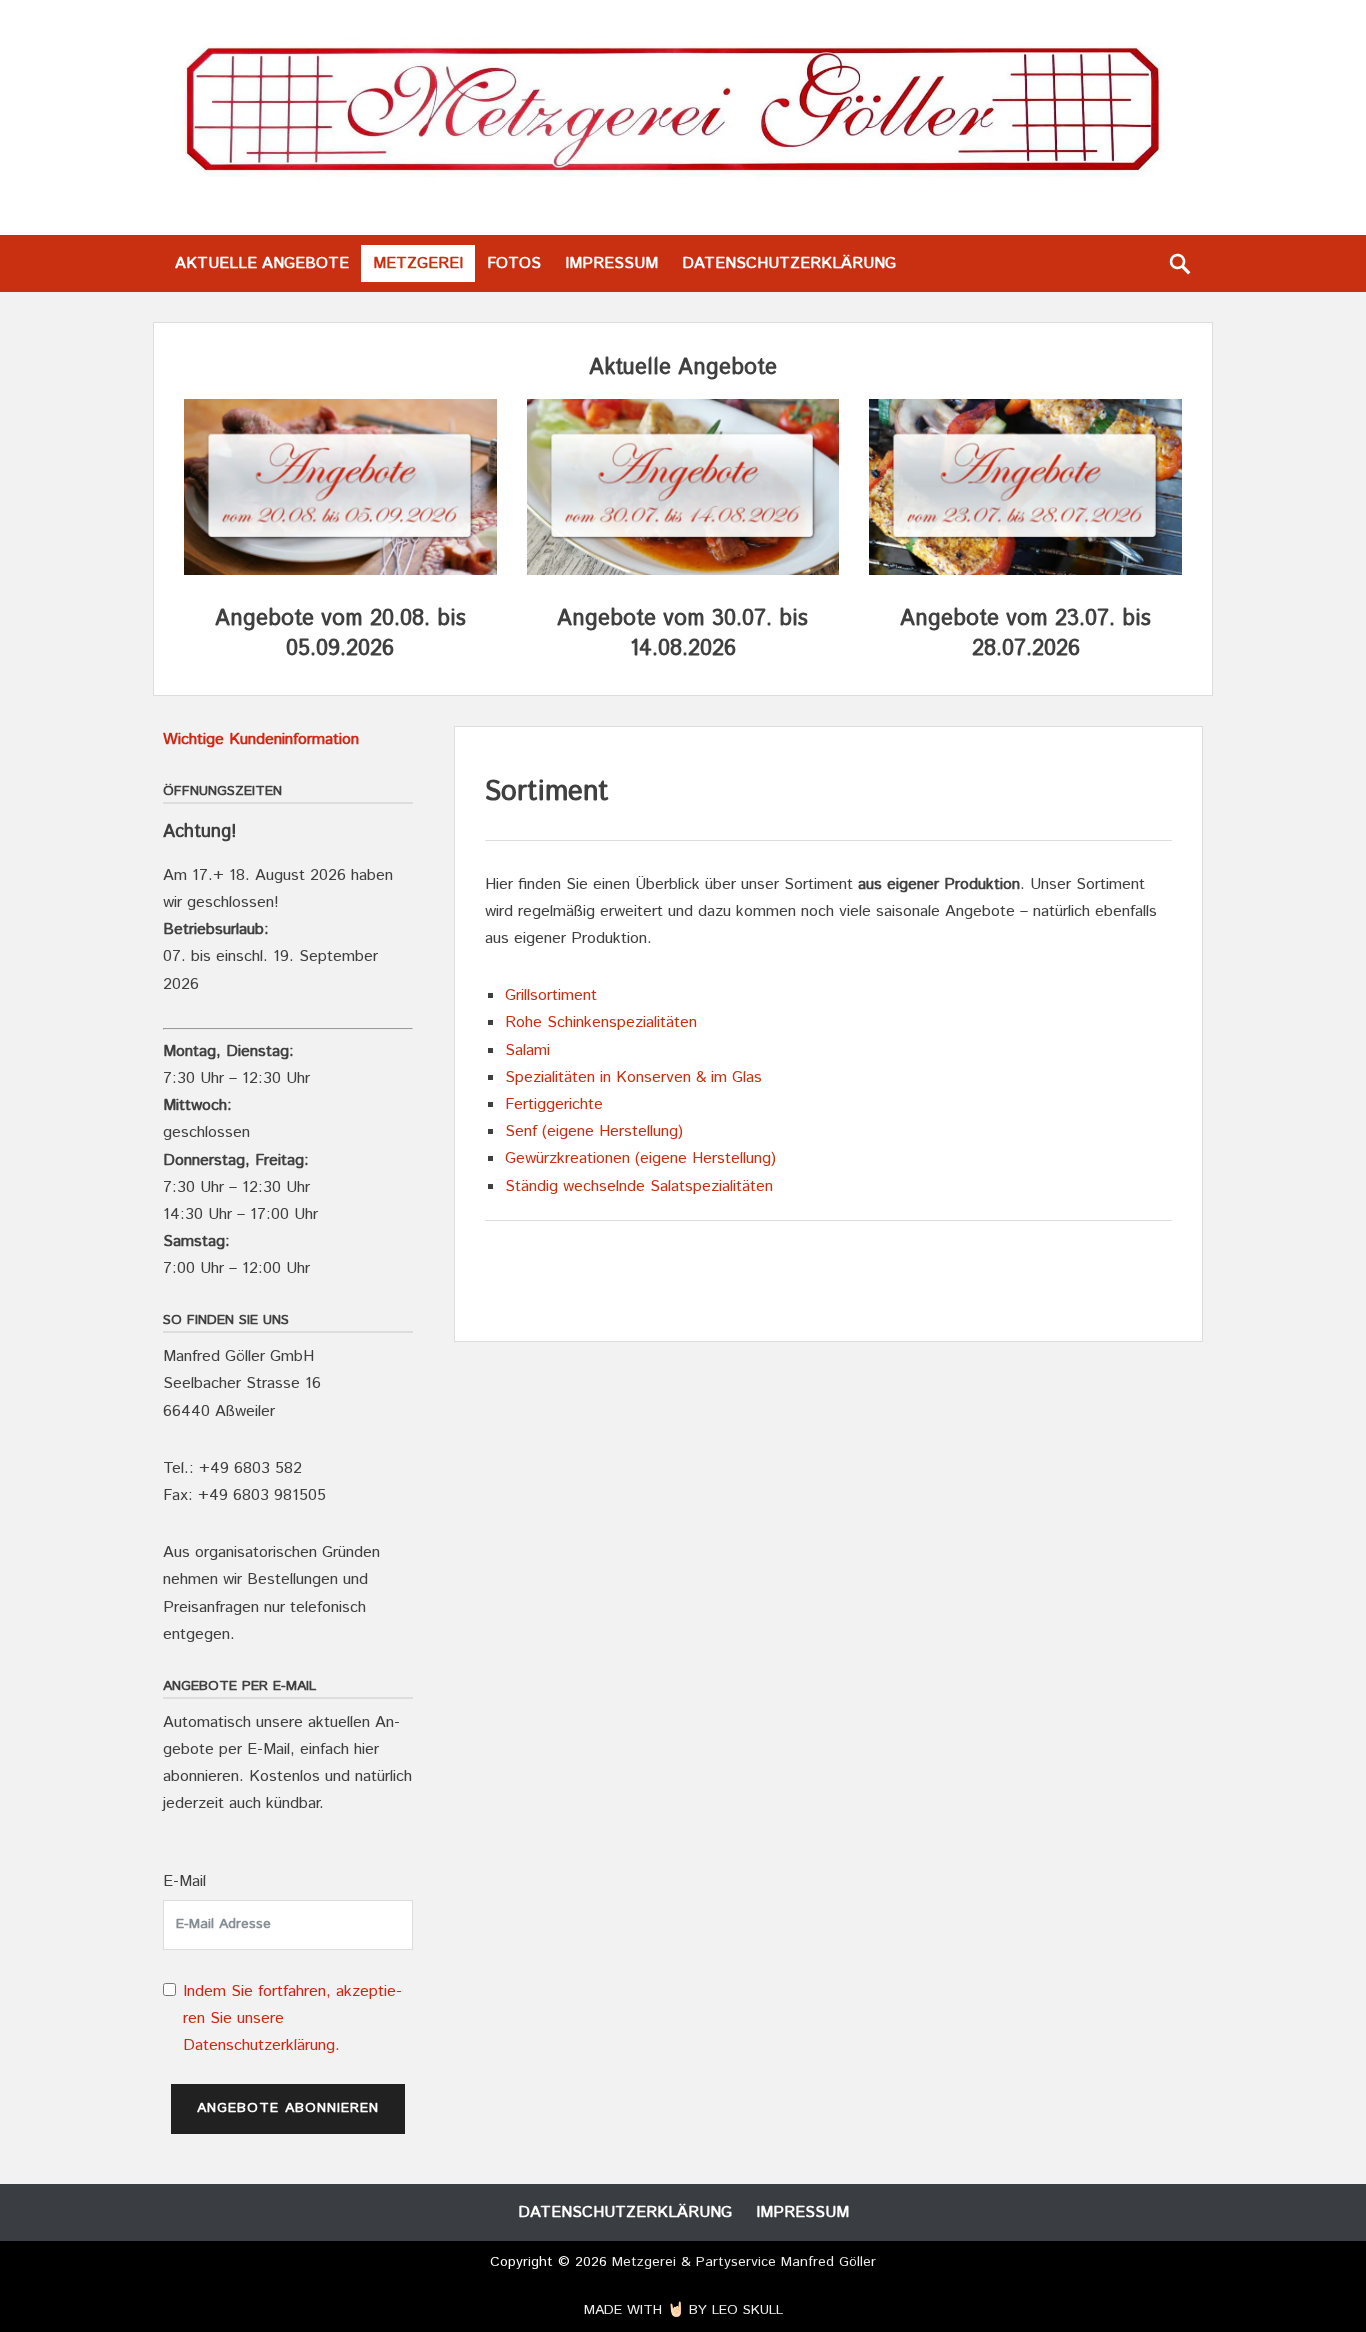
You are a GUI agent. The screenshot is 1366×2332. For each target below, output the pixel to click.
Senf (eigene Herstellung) (594, 1131)
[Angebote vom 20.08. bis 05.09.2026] (340, 570)
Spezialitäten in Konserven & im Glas (636, 1077)
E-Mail (184, 1881)
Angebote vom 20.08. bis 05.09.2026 (340, 634)
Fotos (514, 263)
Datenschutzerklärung (789, 263)
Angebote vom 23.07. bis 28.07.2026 (1025, 634)
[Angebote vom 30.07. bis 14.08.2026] (683, 570)
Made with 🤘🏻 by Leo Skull (683, 2310)
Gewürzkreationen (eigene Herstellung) (640, 1158)
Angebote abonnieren (288, 2108)
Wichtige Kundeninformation (261, 739)
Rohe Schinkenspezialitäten (601, 1022)
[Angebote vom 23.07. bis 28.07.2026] (1025, 570)
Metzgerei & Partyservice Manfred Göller (744, 2262)
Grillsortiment (551, 995)
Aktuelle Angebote (262, 263)
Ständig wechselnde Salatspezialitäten (639, 1186)
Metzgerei (418, 263)
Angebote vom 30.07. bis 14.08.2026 (682, 634)
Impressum (611, 263)
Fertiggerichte (554, 1104)
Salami (527, 1050)
